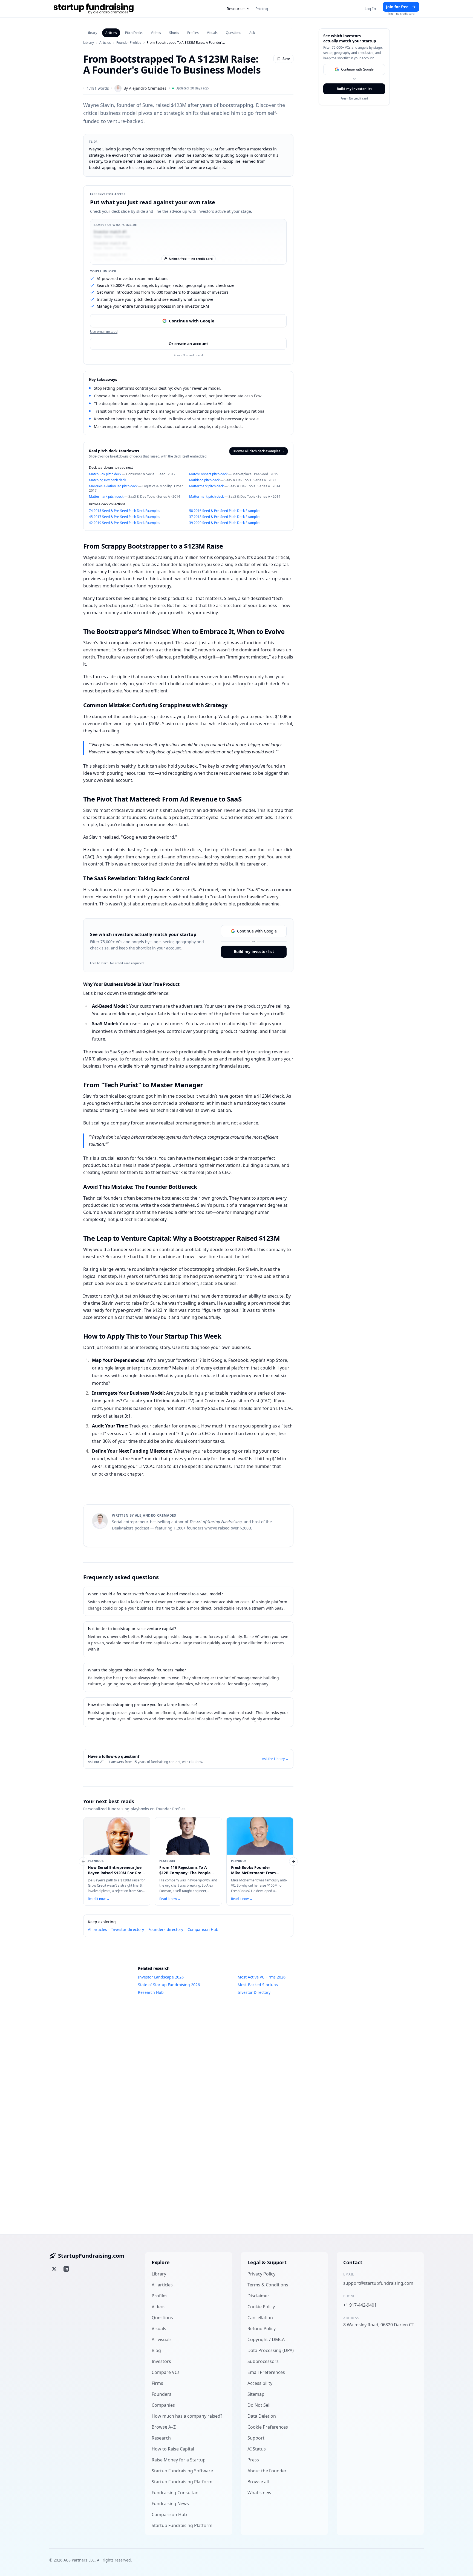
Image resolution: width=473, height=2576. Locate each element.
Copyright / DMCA (266, 2339)
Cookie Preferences (268, 2427)
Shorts (174, 33)
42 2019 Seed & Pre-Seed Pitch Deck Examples (125, 523)
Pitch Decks (134, 33)
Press (253, 2460)
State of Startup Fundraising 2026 (169, 1985)
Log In (370, 9)
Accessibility (260, 2383)
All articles (97, 1929)
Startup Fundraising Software (182, 2471)
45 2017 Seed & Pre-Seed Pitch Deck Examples (125, 517)
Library (92, 33)
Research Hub (151, 1992)
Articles (111, 33)
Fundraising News (170, 2504)
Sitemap (256, 2394)
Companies (163, 2405)
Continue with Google (192, 321)
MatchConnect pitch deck (208, 474)
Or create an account (188, 344)
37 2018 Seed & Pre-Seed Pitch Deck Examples (225, 517)
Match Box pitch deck (105, 474)
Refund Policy (262, 2329)
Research (161, 2438)
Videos (156, 33)
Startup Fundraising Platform (182, 2482)
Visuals (212, 33)
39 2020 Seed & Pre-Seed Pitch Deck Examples (225, 523)
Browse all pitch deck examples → (259, 451)
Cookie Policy (261, 2307)
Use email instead (104, 332)
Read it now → (99, 1899)
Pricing (262, 9)
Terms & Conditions (268, 2285)
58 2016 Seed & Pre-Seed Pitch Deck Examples (225, 511)
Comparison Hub (203, 1929)
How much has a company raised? (187, 2416)
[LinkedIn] (66, 2269)
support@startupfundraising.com (378, 2283)
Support (256, 2438)
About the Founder (267, 2471)
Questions (233, 33)
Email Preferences (266, 2372)
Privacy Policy (261, 2274)
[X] (54, 2269)
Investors (161, 2361)
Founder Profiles (129, 43)
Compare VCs (166, 2372)
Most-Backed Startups (258, 1985)
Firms (157, 2383)
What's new (259, 2493)
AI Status (257, 2449)
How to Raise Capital (173, 2449)
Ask (252, 33)
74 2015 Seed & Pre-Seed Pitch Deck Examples (125, 511)
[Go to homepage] (94, 9)
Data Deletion (262, 2416)
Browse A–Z (164, 2427)
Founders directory (166, 1929)
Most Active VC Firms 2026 (262, 1977)
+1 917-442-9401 (360, 2305)
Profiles (193, 33)
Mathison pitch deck (204, 480)
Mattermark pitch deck (206, 486)
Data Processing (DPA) (271, 2350)
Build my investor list (254, 952)
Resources (236, 9)
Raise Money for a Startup (179, 2460)
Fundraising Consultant (176, 2493)
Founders (161, 2394)
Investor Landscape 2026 (161, 1977)
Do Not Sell (259, 2405)
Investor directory (128, 1929)
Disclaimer (258, 2296)
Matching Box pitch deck (107, 480)
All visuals (162, 2339)
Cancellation (260, 2318)
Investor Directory (254, 1992)
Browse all (258, 2482)
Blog (156, 2350)
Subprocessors (263, 2361)
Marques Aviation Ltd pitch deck (113, 486)
